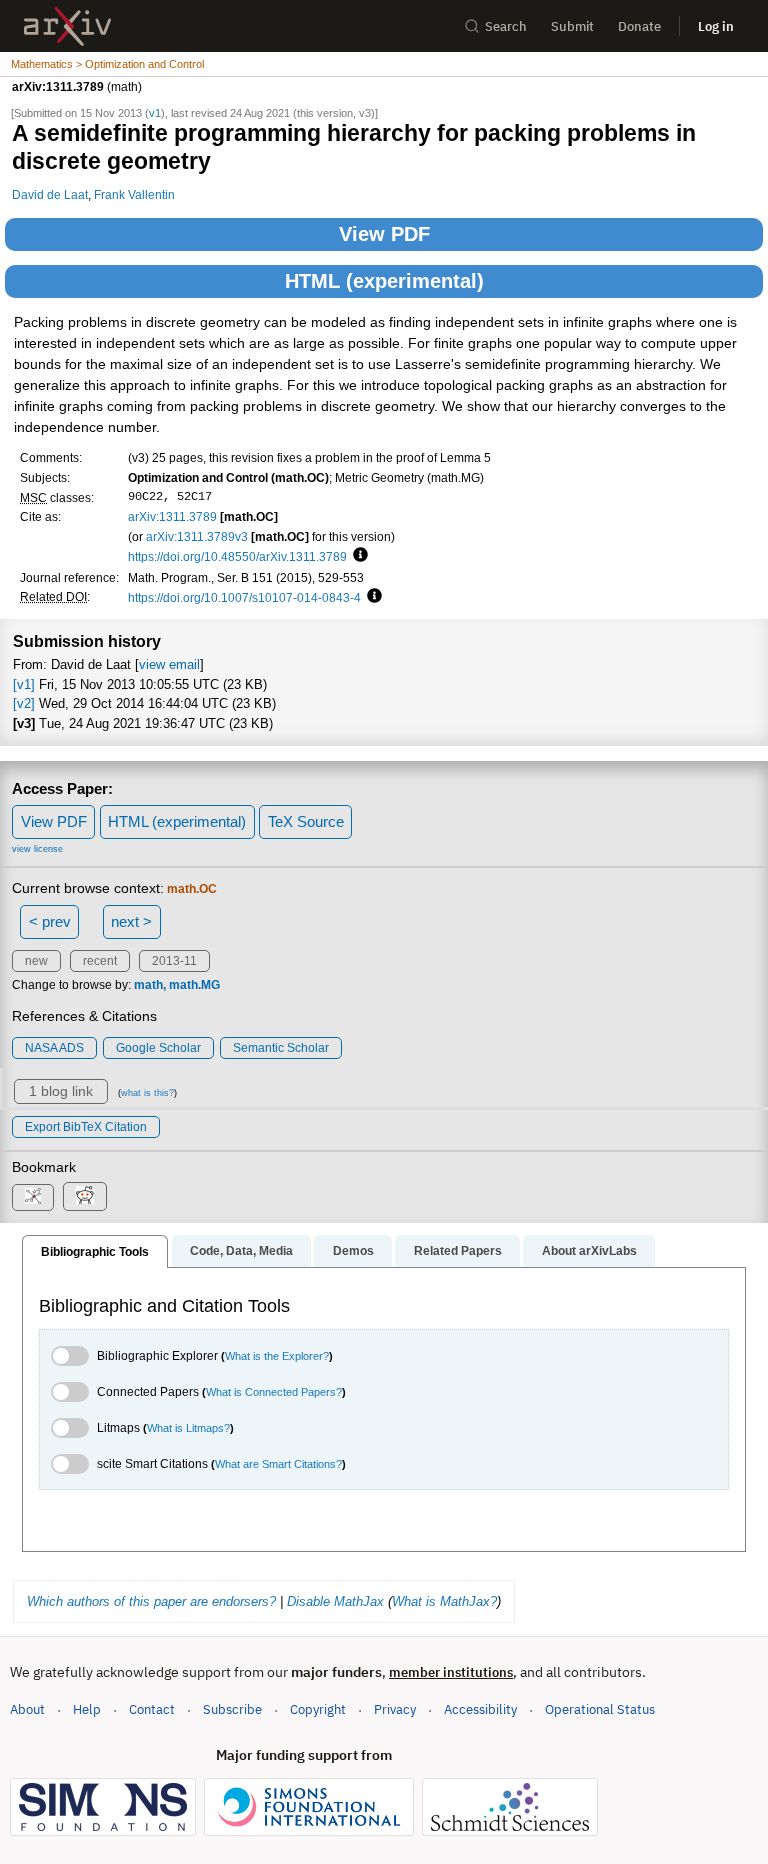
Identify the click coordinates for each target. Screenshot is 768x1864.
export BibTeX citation (86, 1127)
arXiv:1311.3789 (172, 516)
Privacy (395, 1709)
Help (87, 1709)
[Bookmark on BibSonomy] (33, 1197)
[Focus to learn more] (357, 556)
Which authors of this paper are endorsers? (151, 1601)
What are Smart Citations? (278, 1464)
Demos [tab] (353, 1251)
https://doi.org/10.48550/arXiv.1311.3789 (237, 556)
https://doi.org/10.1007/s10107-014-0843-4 (244, 597)
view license (37, 849)
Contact (152, 1709)
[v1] (24, 684)
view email (169, 664)
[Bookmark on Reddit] (85, 1196)
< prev (50, 921)
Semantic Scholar (281, 1048)
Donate (639, 26)
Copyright (318, 1709)
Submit (572, 26)
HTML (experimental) (384, 281)
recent (100, 961)
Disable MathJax (335, 1601)
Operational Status (600, 1709)
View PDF (384, 234)
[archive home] (67, 26)
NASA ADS (54, 1048)
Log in (716, 26)
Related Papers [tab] (458, 1251)
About (27, 1709)
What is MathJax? (444, 1601)
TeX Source (306, 821)
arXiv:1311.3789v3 (197, 536)
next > (131, 921)
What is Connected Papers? (274, 1392)
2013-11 (174, 961)
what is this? (147, 1093)
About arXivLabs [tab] (589, 1251)
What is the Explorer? (277, 1356)
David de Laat (50, 194)
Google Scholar (158, 1048)
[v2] (24, 703)
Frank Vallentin (134, 194)
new (36, 961)
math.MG (194, 985)
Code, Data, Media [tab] (241, 1251)
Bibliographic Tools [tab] (95, 1252)
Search (506, 26)
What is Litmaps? (188, 1428)
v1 (155, 113)
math (148, 985)
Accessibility (480, 1709)
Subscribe (232, 1709)
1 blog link (61, 1091)
